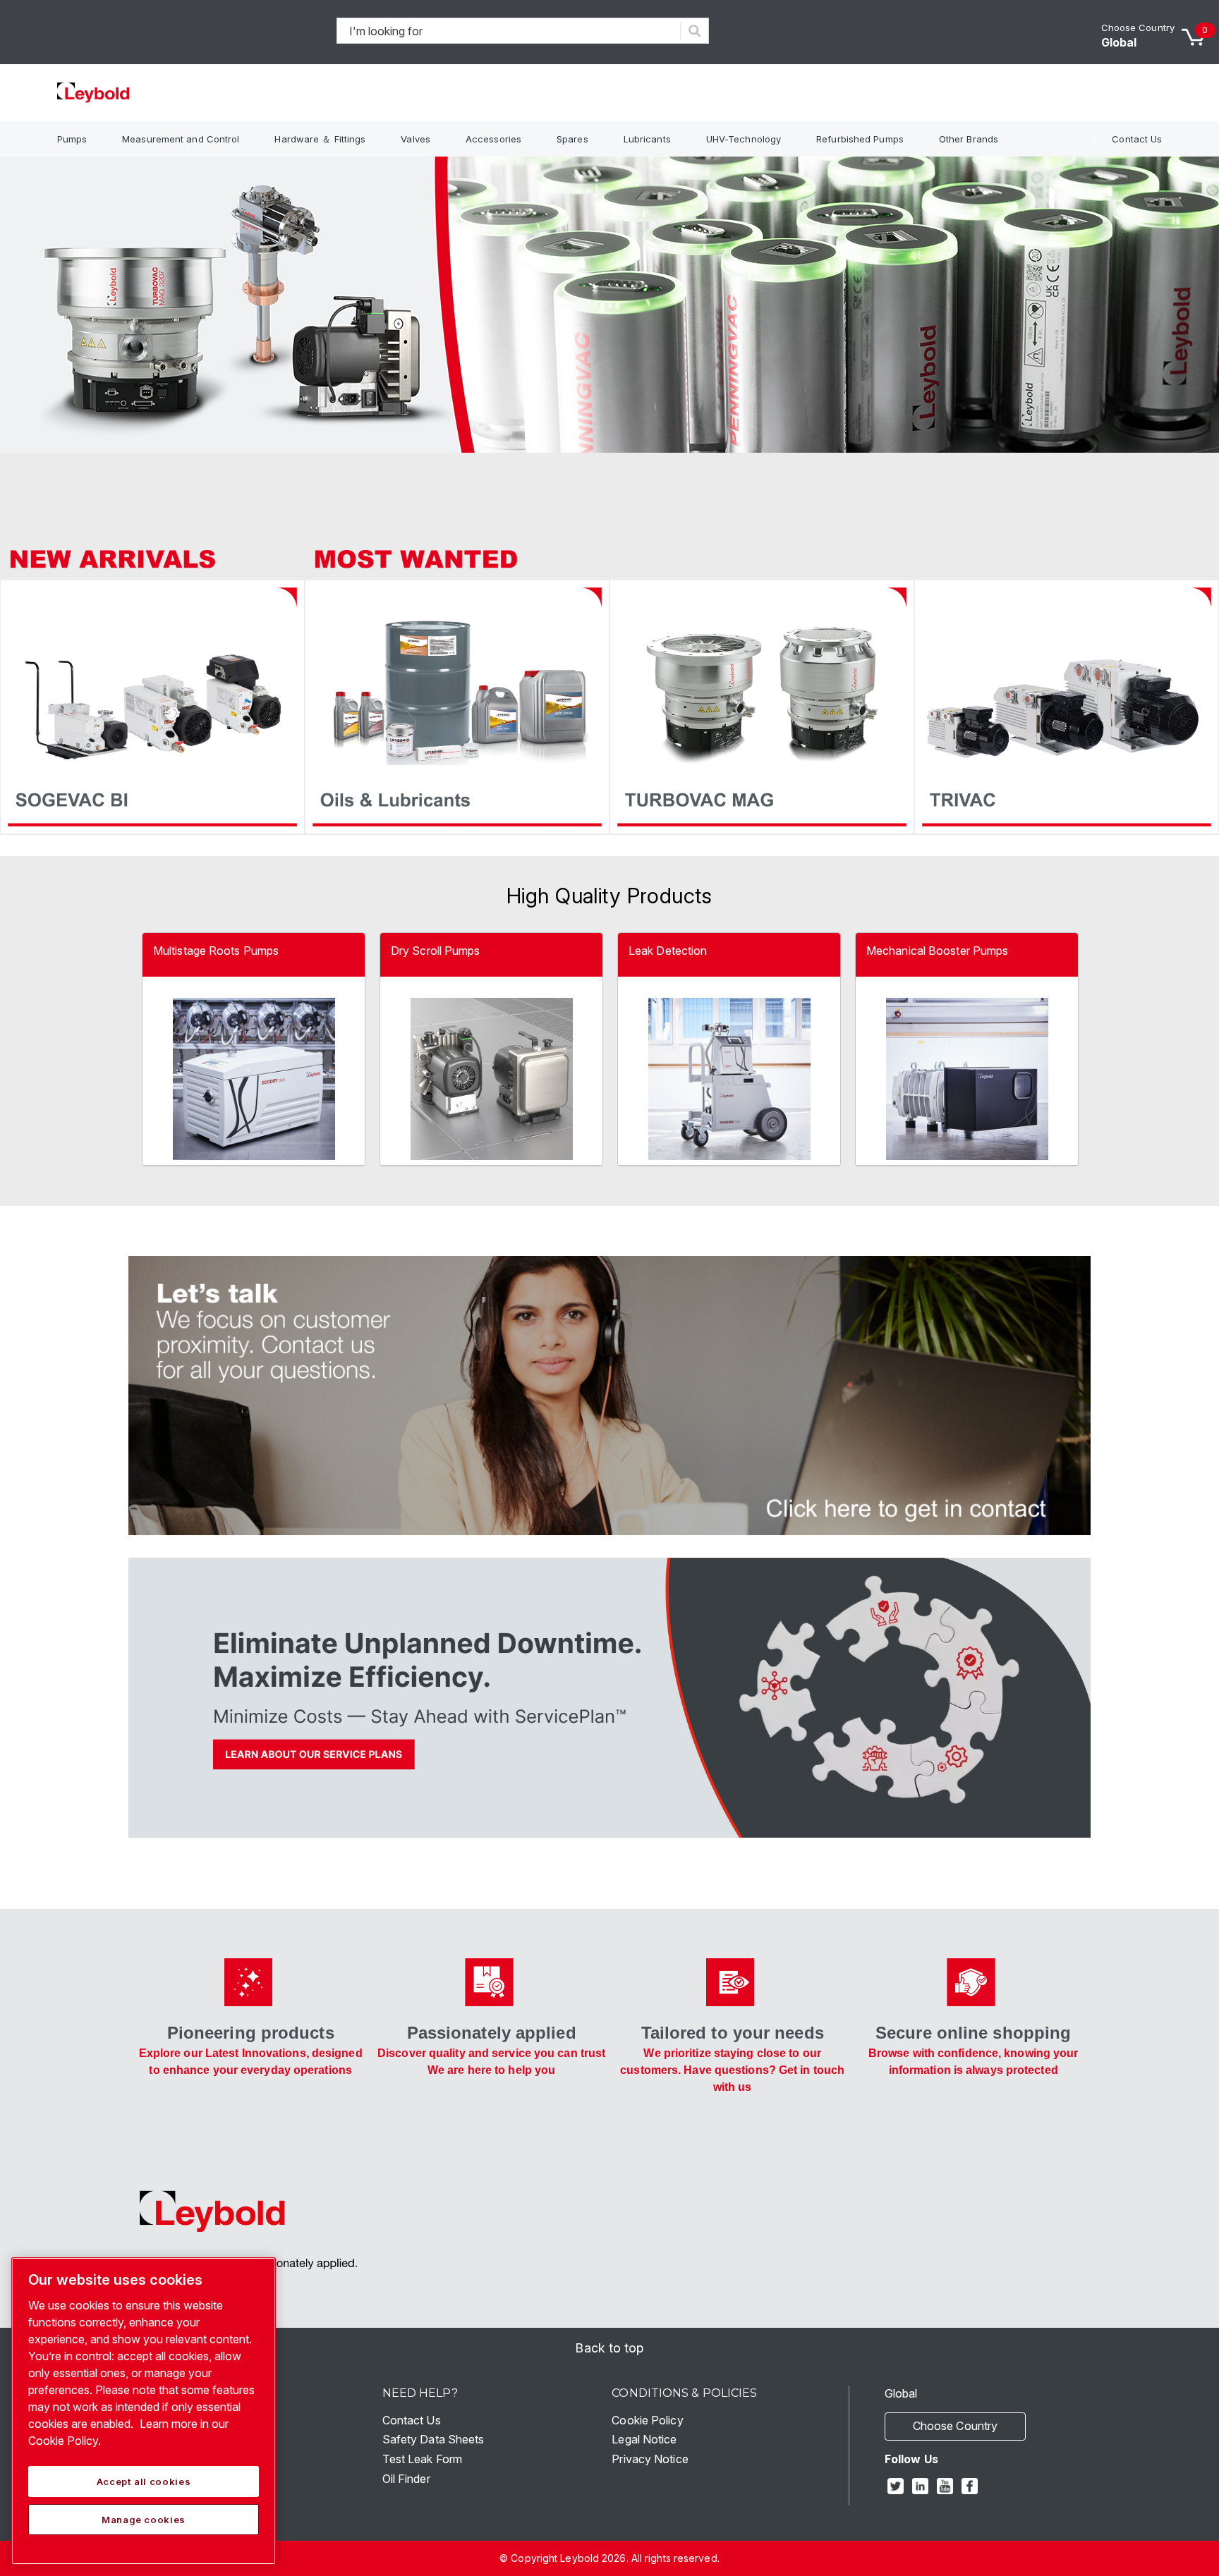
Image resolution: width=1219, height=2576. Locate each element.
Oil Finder (406, 2479)
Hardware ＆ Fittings (320, 139)
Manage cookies (144, 2520)
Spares (572, 139)
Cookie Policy (647, 2420)
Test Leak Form (422, 2459)
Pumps (72, 139)
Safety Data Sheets (433, 2439)
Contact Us (1137, 139)
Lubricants (647, 139)
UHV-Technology (744, 139)
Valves (416, 139)
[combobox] (509, 31)
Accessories (493, 139)
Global (1119, 42)
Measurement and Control (181, 139)
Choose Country (1138, 28)
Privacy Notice (650, 2459)
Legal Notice (644, 2439)
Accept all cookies (144, 2482)
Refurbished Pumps (860, 139)
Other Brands (969, 139)
